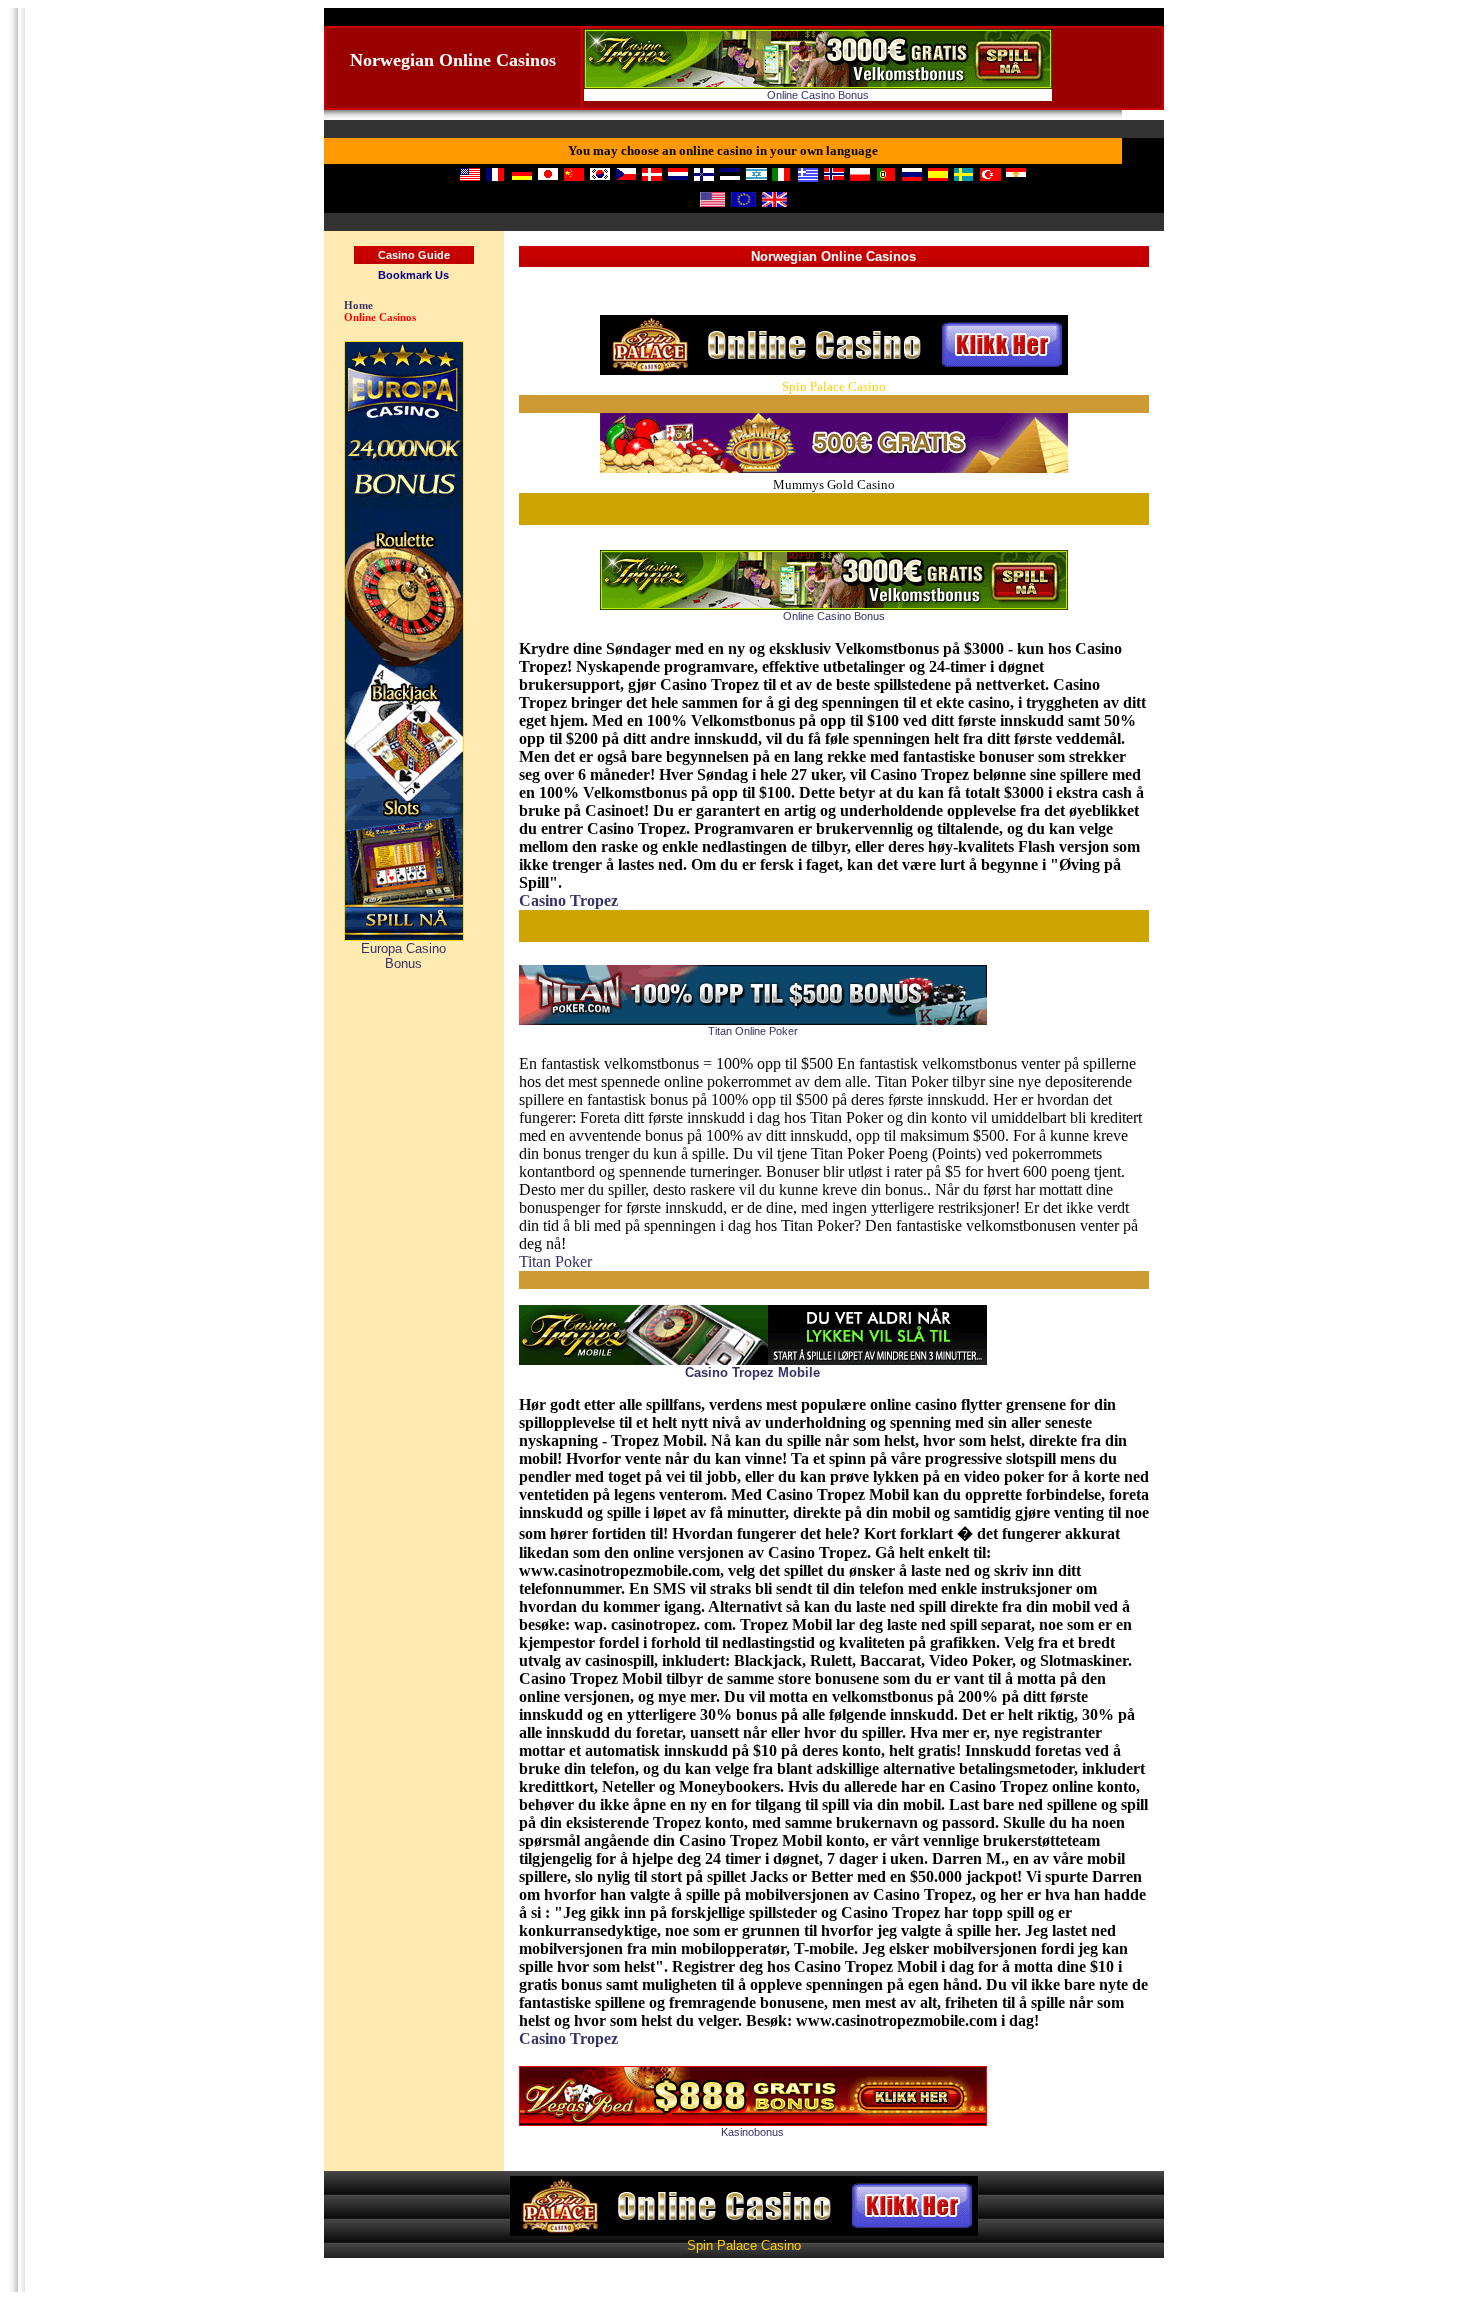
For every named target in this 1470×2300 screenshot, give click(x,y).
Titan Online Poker (753, 1031)
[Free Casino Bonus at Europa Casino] (404, 937)
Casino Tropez (568, 900)
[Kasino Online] (834, 467)
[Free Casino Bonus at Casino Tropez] (818, 85)
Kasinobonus (752, 2132)
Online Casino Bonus (818, 95)
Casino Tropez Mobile (752, 1372)
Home (358, 305)
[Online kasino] (834, 369)
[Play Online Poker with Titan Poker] (753, 1021)
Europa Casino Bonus (403, 956)
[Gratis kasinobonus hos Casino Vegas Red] (753, 2122)
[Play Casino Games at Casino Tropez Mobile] (753, 1361)
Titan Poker (555, 1261)
